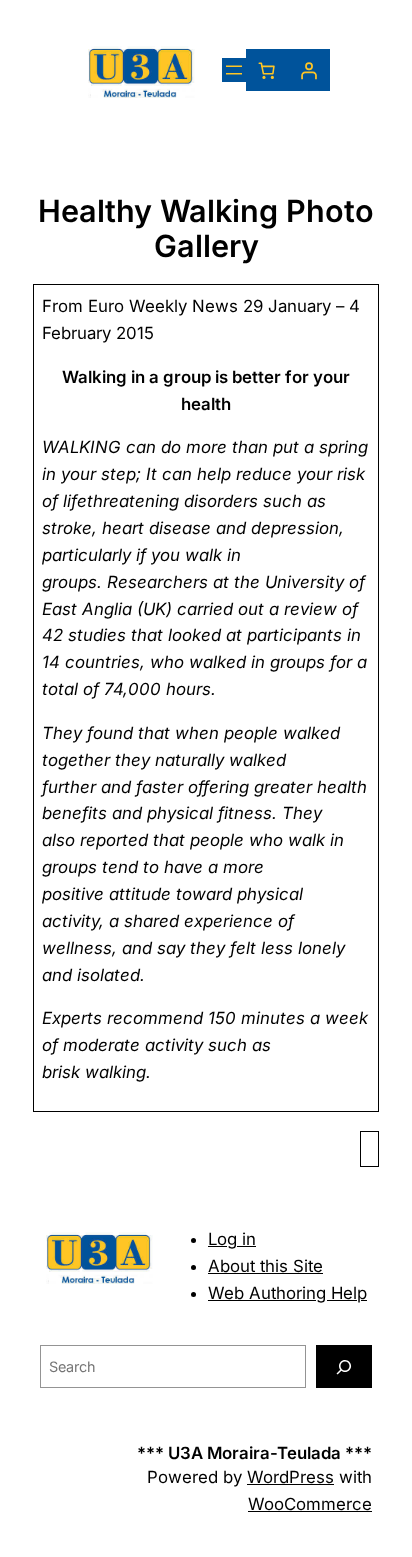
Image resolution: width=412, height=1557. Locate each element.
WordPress (290, 1477)
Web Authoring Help (287, 1293)
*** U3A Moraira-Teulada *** (254, 1453)
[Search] (344, 1366)
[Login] (309, 70)
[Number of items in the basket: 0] (267, 70)
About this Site (265, 1266)
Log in (232, 1239)
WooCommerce (310, 1504)
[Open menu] (234, 70)
